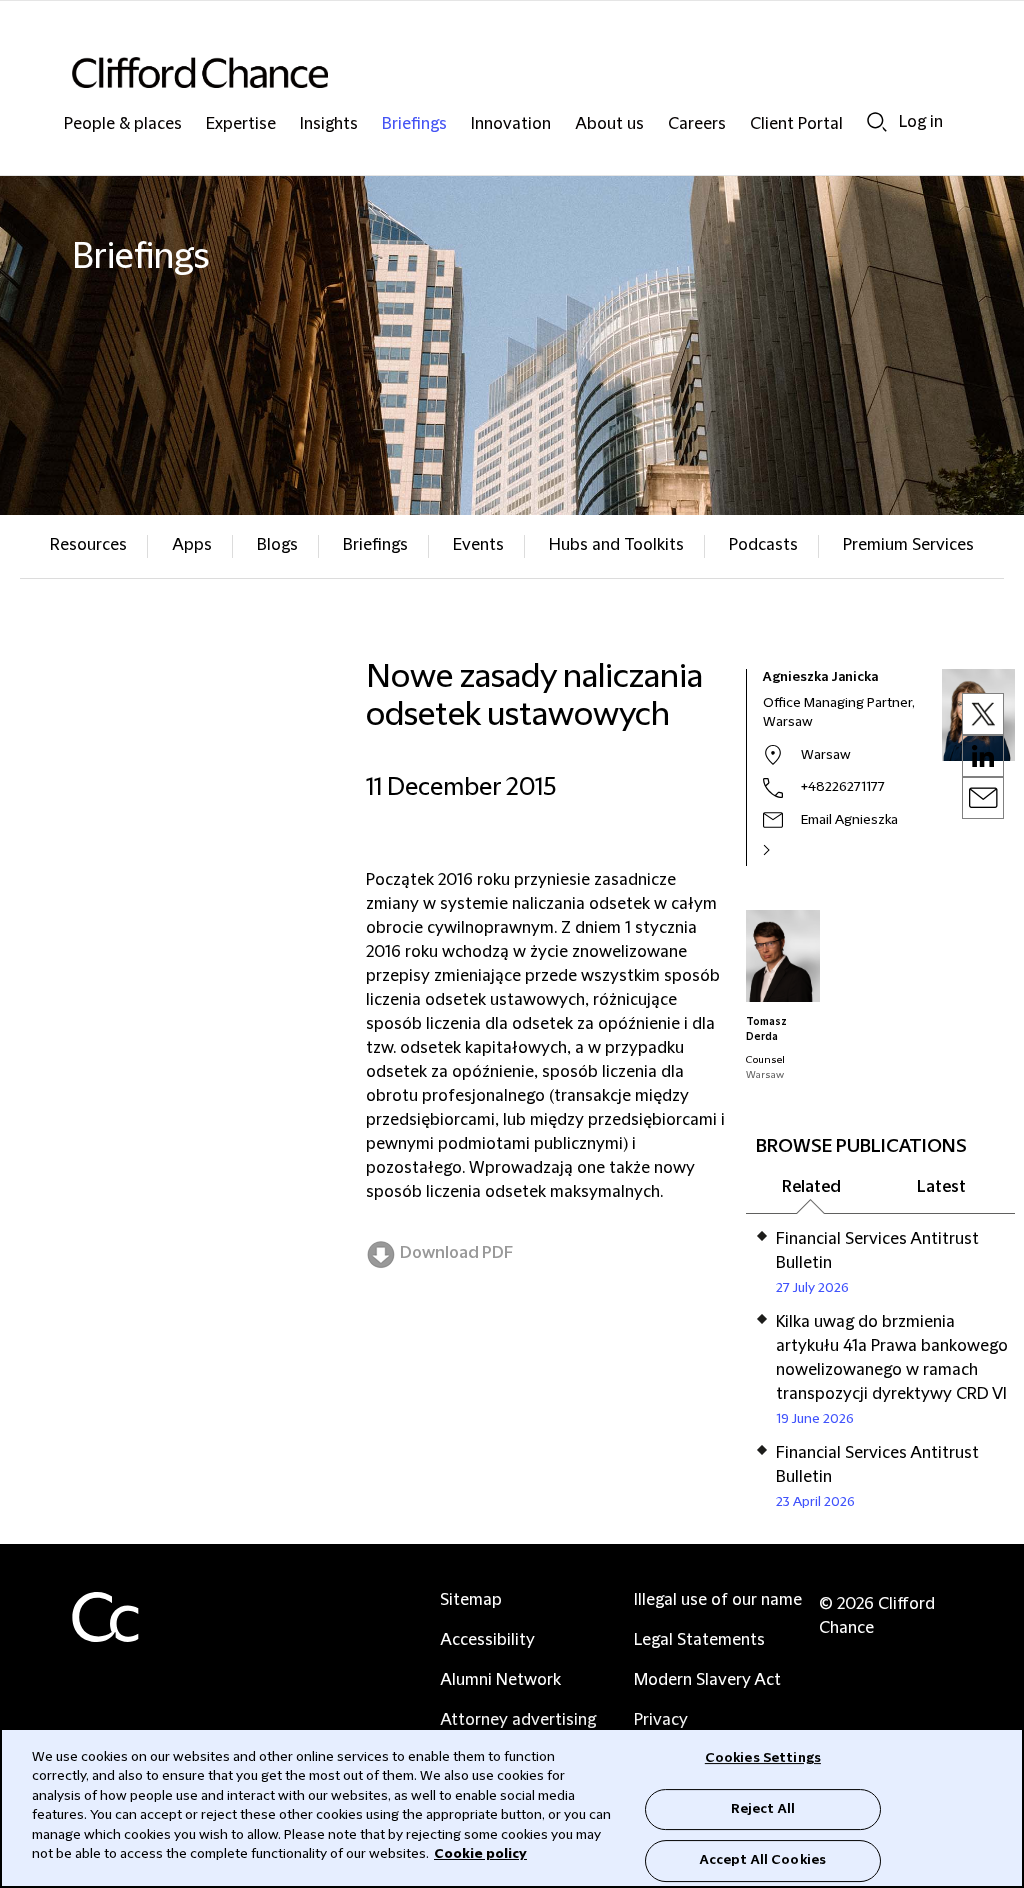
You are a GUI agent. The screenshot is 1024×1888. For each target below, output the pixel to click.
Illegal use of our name (718, 1600)
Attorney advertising (518, 1720)
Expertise (241, 124)
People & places (123, 124)
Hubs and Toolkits (616, 545)
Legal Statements (699, 1640)
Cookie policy (480, 1854)
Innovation (511, 124)
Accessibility (487, 1640)
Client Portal (796, 124)
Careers (697, 124)
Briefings (414, 124)
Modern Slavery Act (707, 1680)
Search (877, 121)
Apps (192, 545)
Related (811, 1187)
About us (609, 124)
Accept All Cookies (763, 1860)
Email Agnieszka (849, 820)
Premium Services (908, 545)
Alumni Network (500, 1680)
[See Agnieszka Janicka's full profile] (788, 850)
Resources (88, 545)
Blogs (277, 545)
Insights (329, 124)
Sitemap (471, 1600)
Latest (941, 1187)
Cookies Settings (763, 1758)
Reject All (763, 1809)
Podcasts (763, 545)
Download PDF (456, 1253)
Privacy (661, 1720)
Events (478, 545)
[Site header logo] (472, 72)
